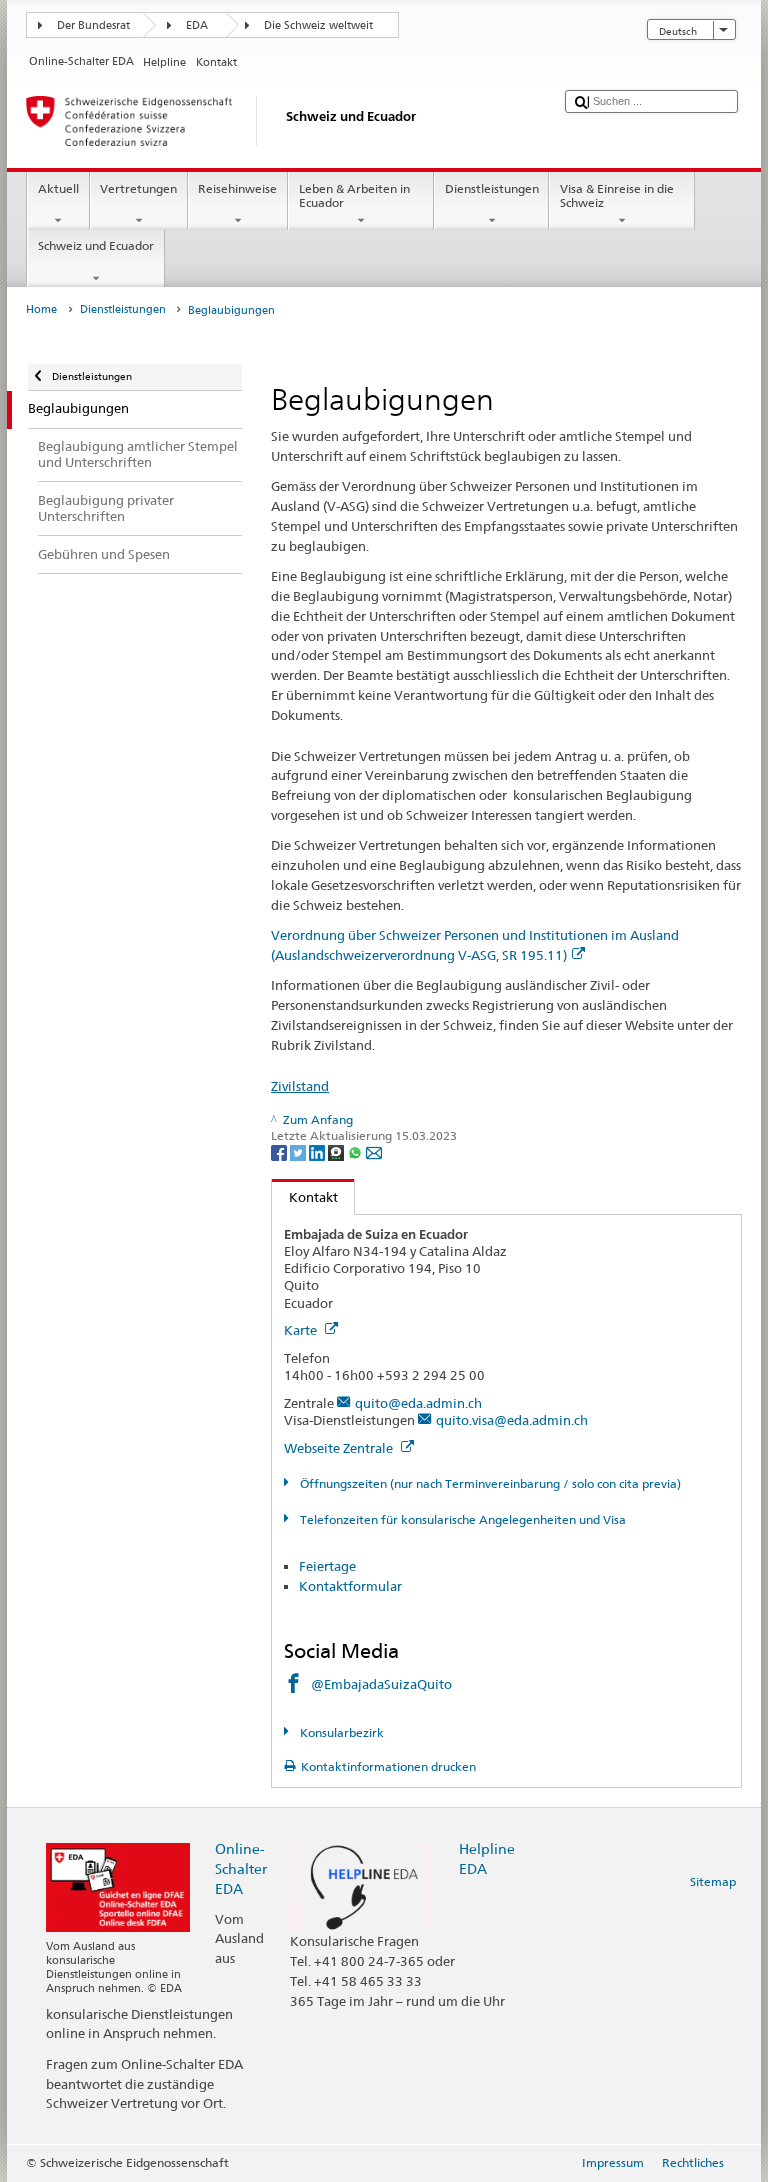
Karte (302, 1330)
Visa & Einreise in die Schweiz (617, 195)
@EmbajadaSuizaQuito (381, 1684)
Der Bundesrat (93, 25)
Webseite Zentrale (340, 1448)
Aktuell (58, 188)
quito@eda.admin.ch (418, 1403)
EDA (197, 25)
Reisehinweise (237, 188)
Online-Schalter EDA (241, 1868)
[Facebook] (280, 1151)
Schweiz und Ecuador (96, 245)
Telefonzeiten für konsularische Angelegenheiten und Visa (461, 1519)
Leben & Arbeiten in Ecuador (354, 195)
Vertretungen (138, 188)
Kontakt (305, 1197)
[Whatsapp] (356, 1151)
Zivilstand (300, 1086)
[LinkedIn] (318, 1151)
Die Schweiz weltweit (318, 25)
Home (41, 309)
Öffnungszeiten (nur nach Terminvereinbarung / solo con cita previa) (488, 1483)
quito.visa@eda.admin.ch (512, 1420)
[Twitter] (299, 1151)
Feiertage (327, 1566)
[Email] (374, 1151)
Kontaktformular (350, 1586)
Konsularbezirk (340, 1732)
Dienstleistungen (492, 188)
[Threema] (337, 1151)
